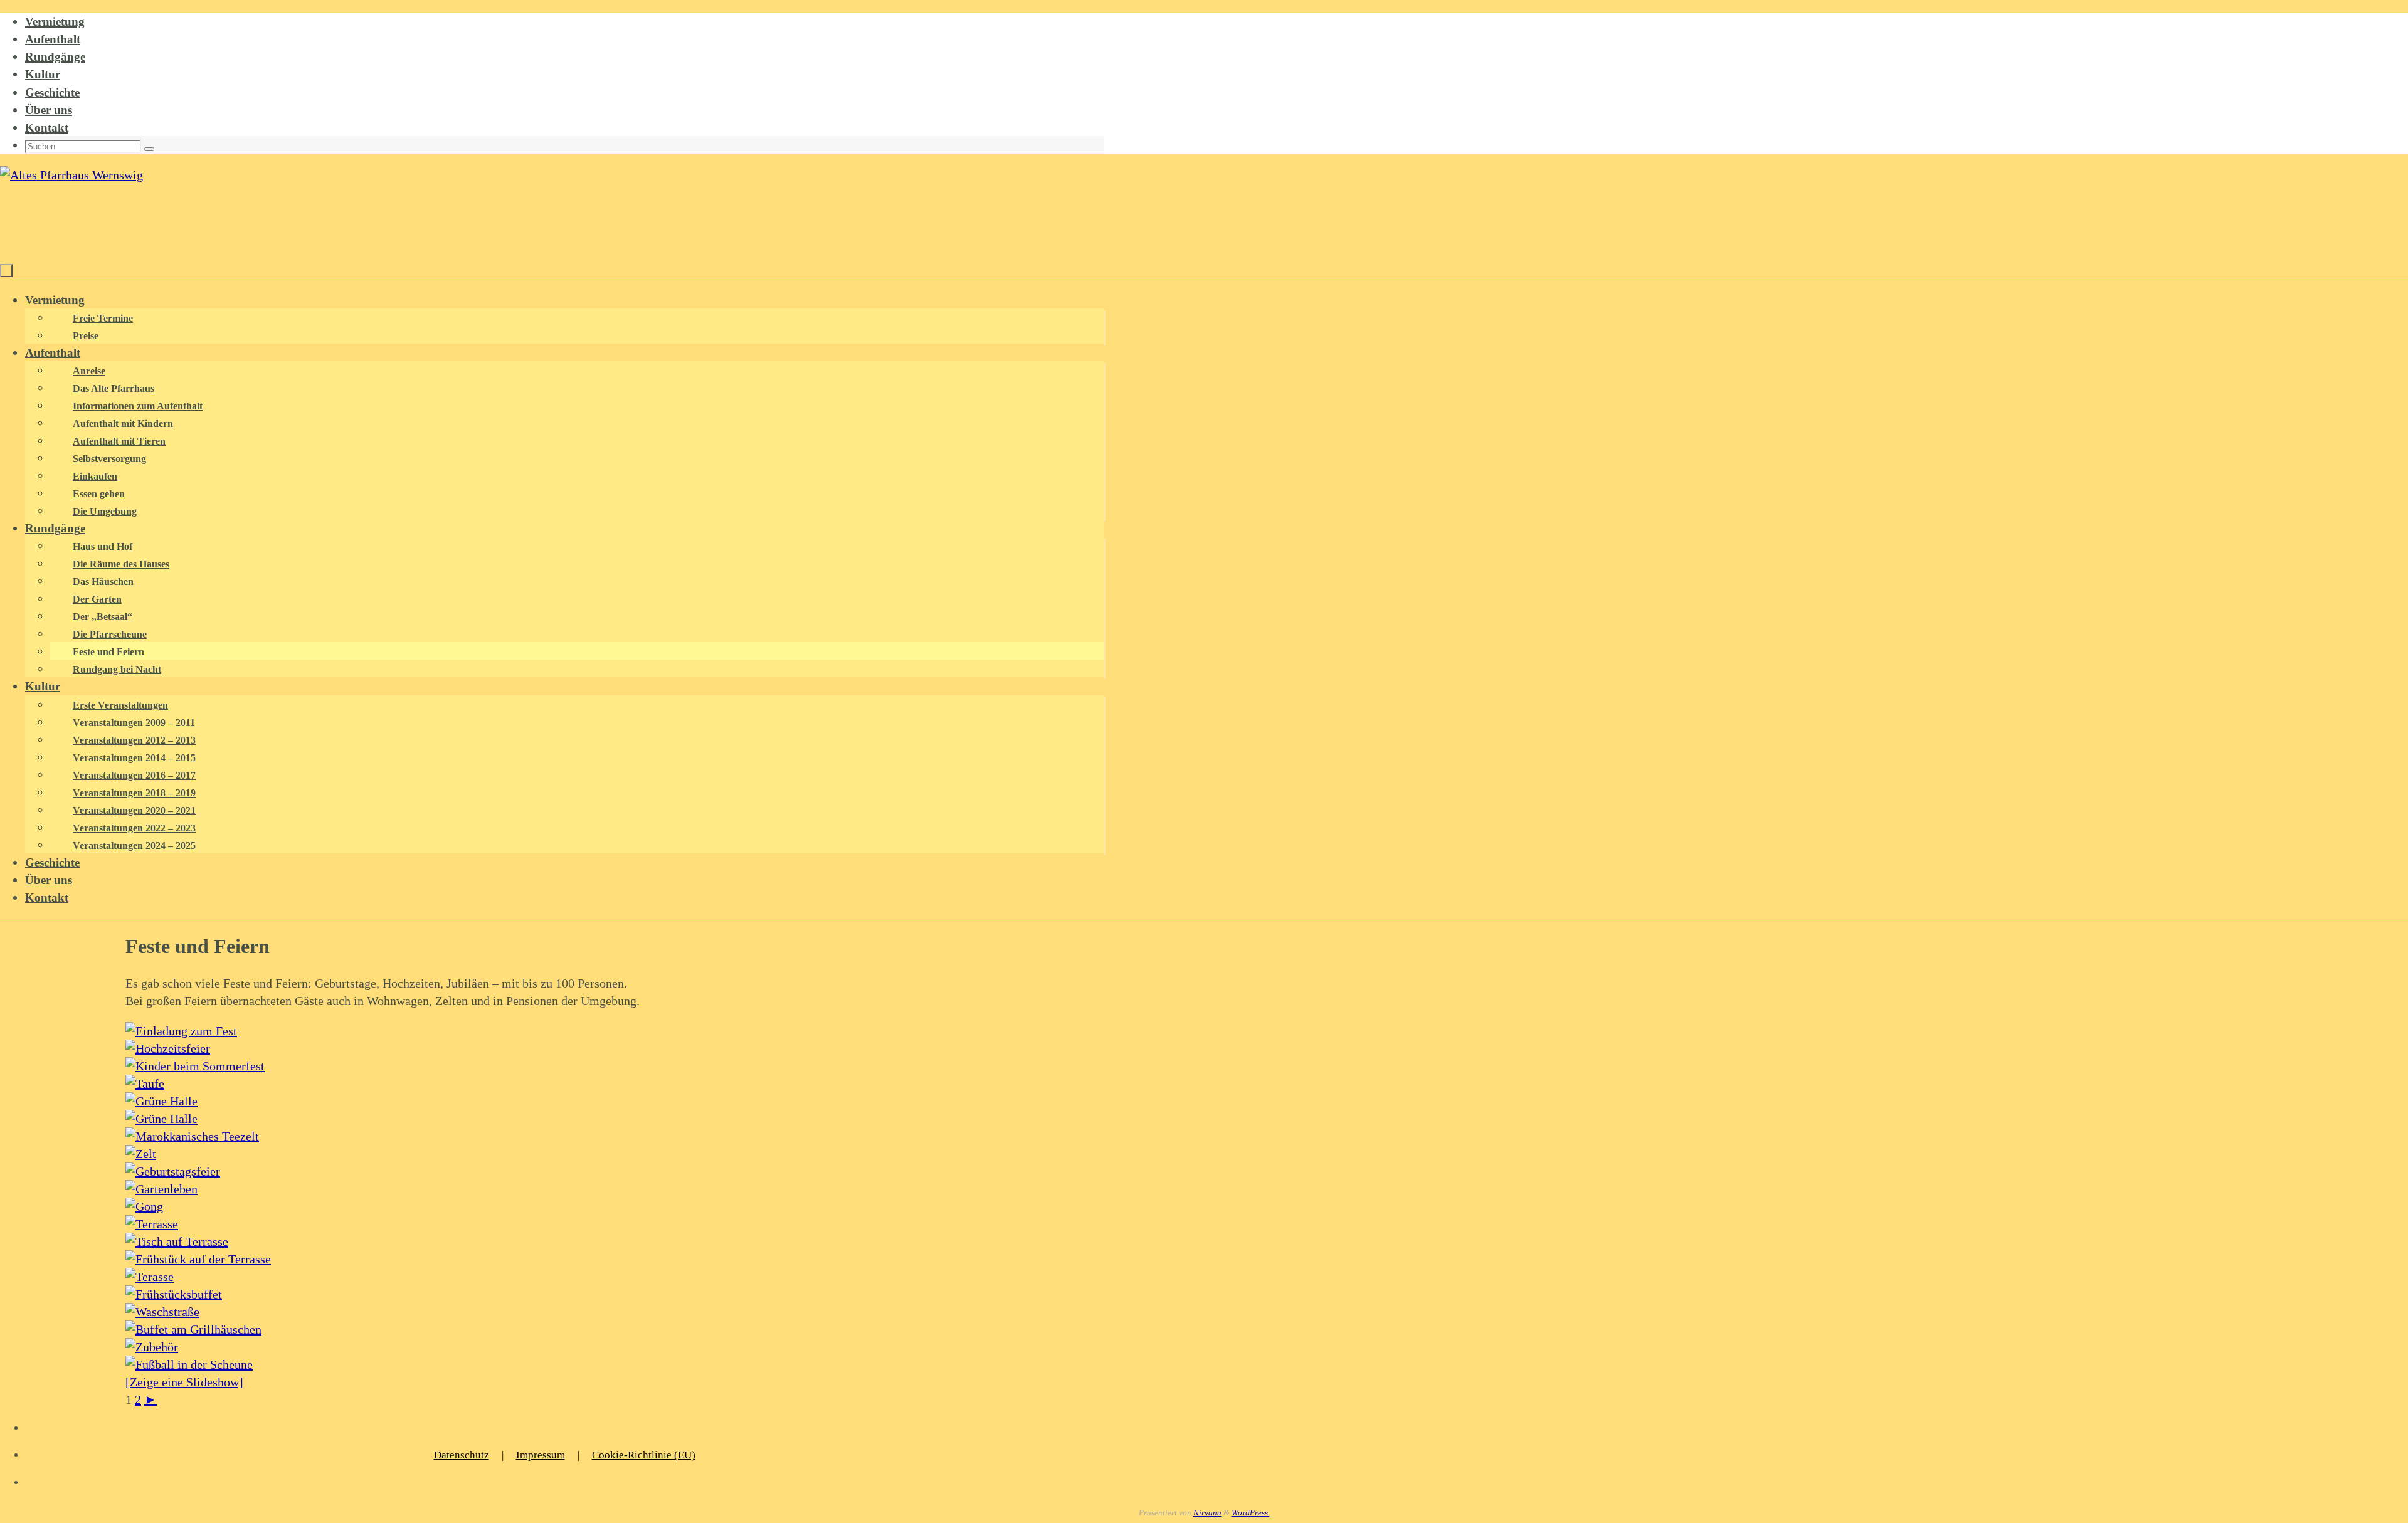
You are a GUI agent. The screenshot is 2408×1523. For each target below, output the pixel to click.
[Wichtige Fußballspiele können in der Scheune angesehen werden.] (189, 1364)
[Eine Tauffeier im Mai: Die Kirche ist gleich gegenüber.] (145, 1083)
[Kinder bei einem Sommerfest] (195, 1066)
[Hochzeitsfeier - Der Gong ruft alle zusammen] (144, 1206)
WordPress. (1251, 1513)
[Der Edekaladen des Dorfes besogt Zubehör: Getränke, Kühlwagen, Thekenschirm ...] (152, 1347)
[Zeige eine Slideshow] (184, 1382)
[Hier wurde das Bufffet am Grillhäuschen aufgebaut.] (193, 1329)
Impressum (541, 1455)
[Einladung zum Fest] (181, 1031)
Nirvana (1207, 1513)
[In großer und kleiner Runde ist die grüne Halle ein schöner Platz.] (161, 1119)
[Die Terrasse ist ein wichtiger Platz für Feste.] (152, 1224)
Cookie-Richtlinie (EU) (644, 1455)
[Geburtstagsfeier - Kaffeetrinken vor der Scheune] (173, 1171)
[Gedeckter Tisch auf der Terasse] (177, 1241)
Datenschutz (462, 1455)
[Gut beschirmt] (150, 1277)
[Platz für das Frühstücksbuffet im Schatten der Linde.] (174, 1294)
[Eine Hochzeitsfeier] (168, 1048)
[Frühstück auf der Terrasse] (198, 1259)
